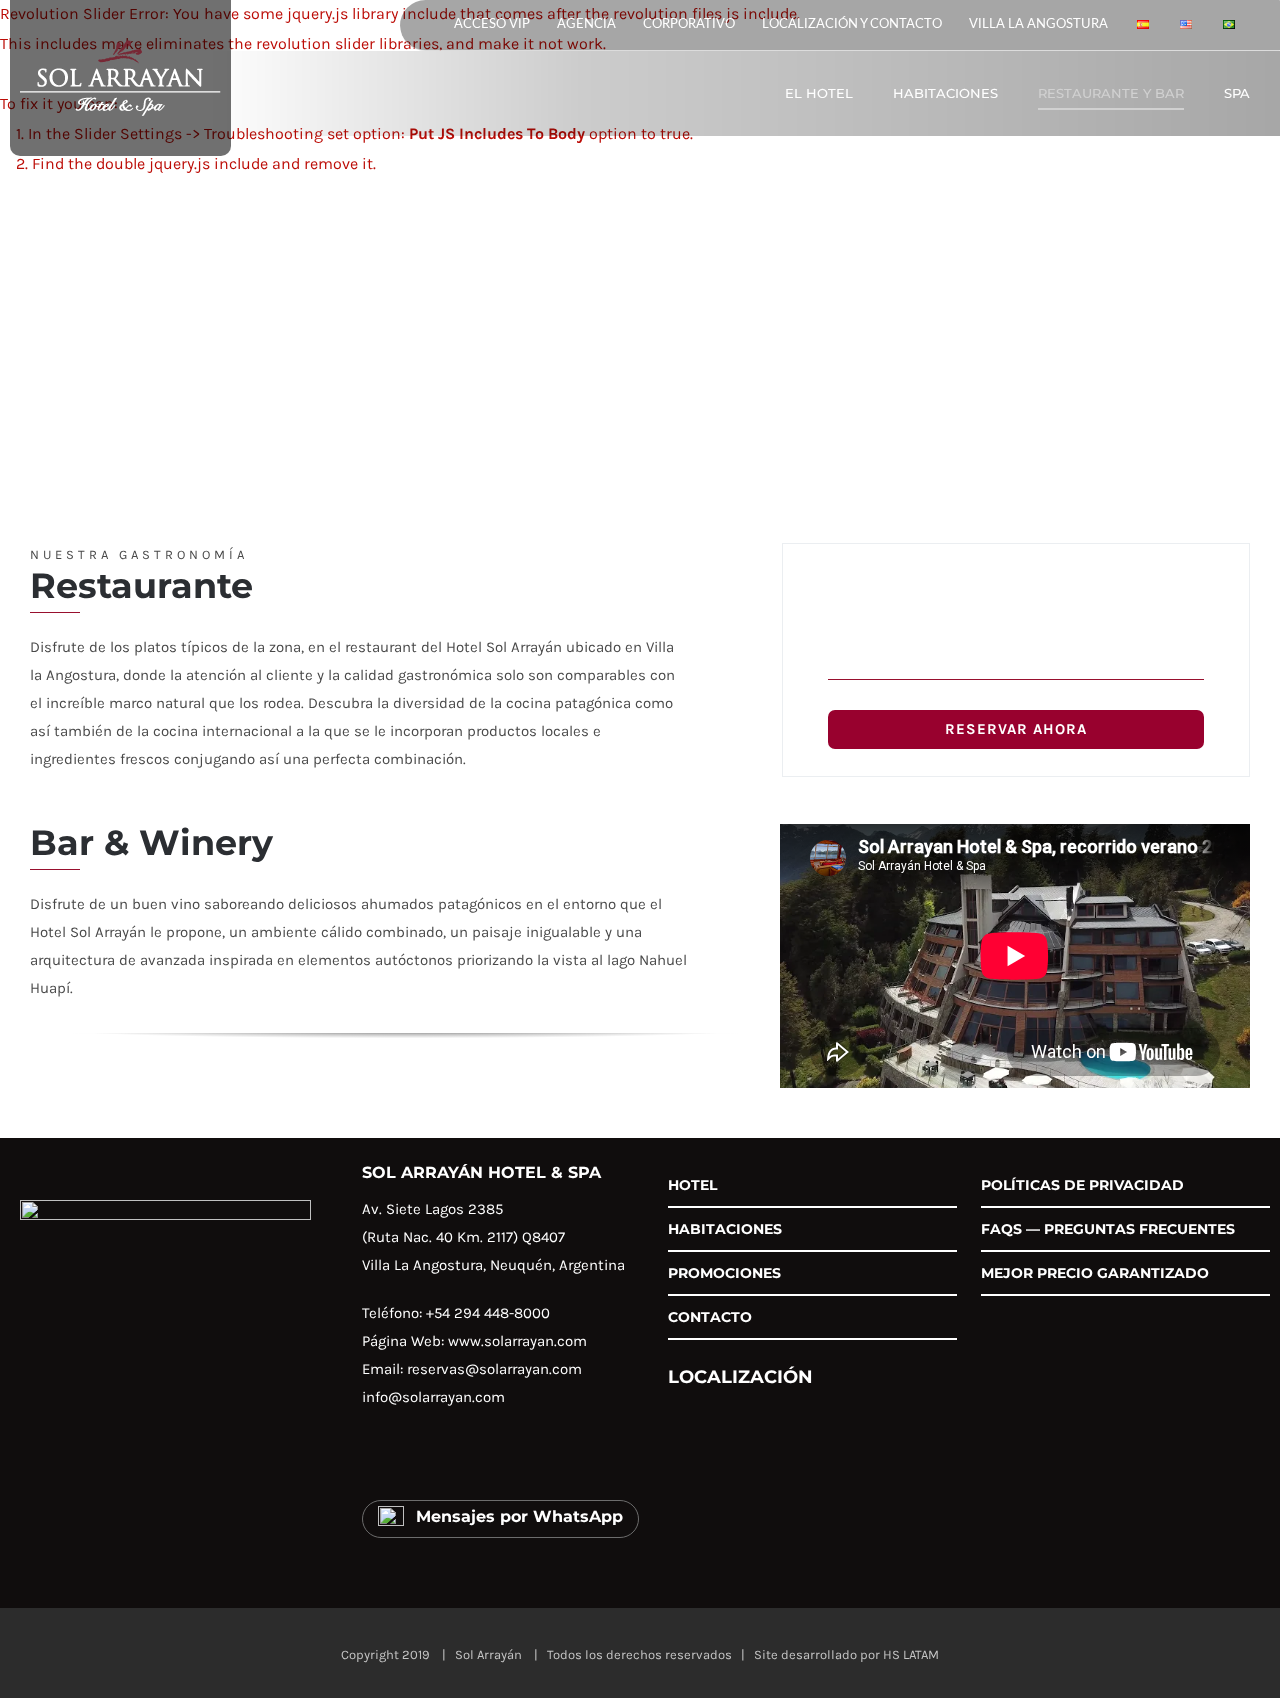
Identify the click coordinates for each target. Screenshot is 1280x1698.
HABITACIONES (725, 1229)
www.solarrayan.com (517, 1341)
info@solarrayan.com (433, 1397)
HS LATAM (911, 1654)
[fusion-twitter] (457, 1460)
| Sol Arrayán (479, 1654)
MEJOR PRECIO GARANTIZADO (1095, 1273)
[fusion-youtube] (499, 1460)
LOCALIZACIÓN (740, 1376)
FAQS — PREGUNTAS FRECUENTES (1108, 1229)
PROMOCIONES (724, 1273)
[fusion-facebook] (373, 1460)
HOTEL (692, 1185)
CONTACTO (710, 1317)
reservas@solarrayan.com (494, 1369)
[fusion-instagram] (415, 1460)
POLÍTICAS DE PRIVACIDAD (1082, 1185)
